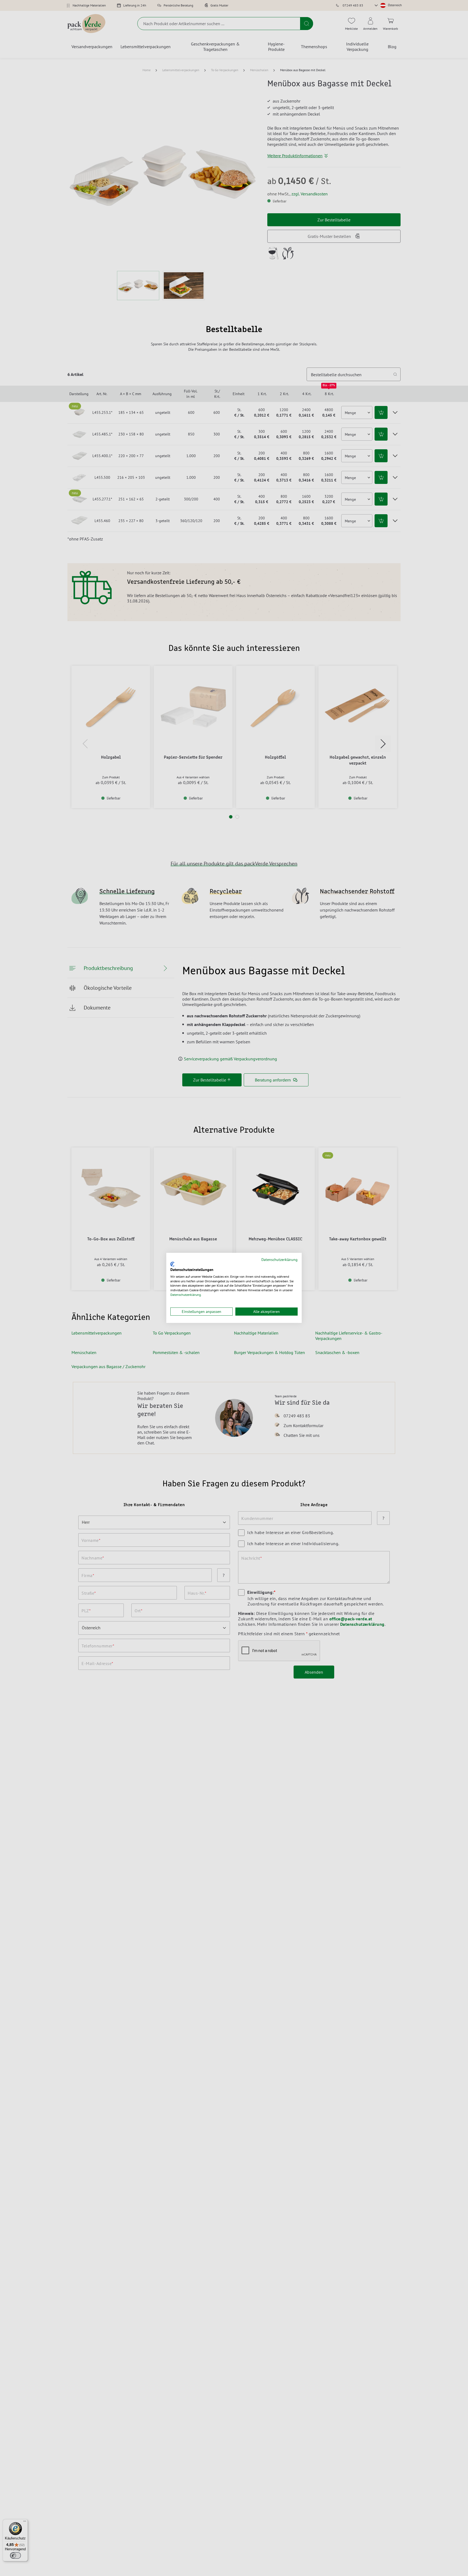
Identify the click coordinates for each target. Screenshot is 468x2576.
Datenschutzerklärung (279, 1260)
